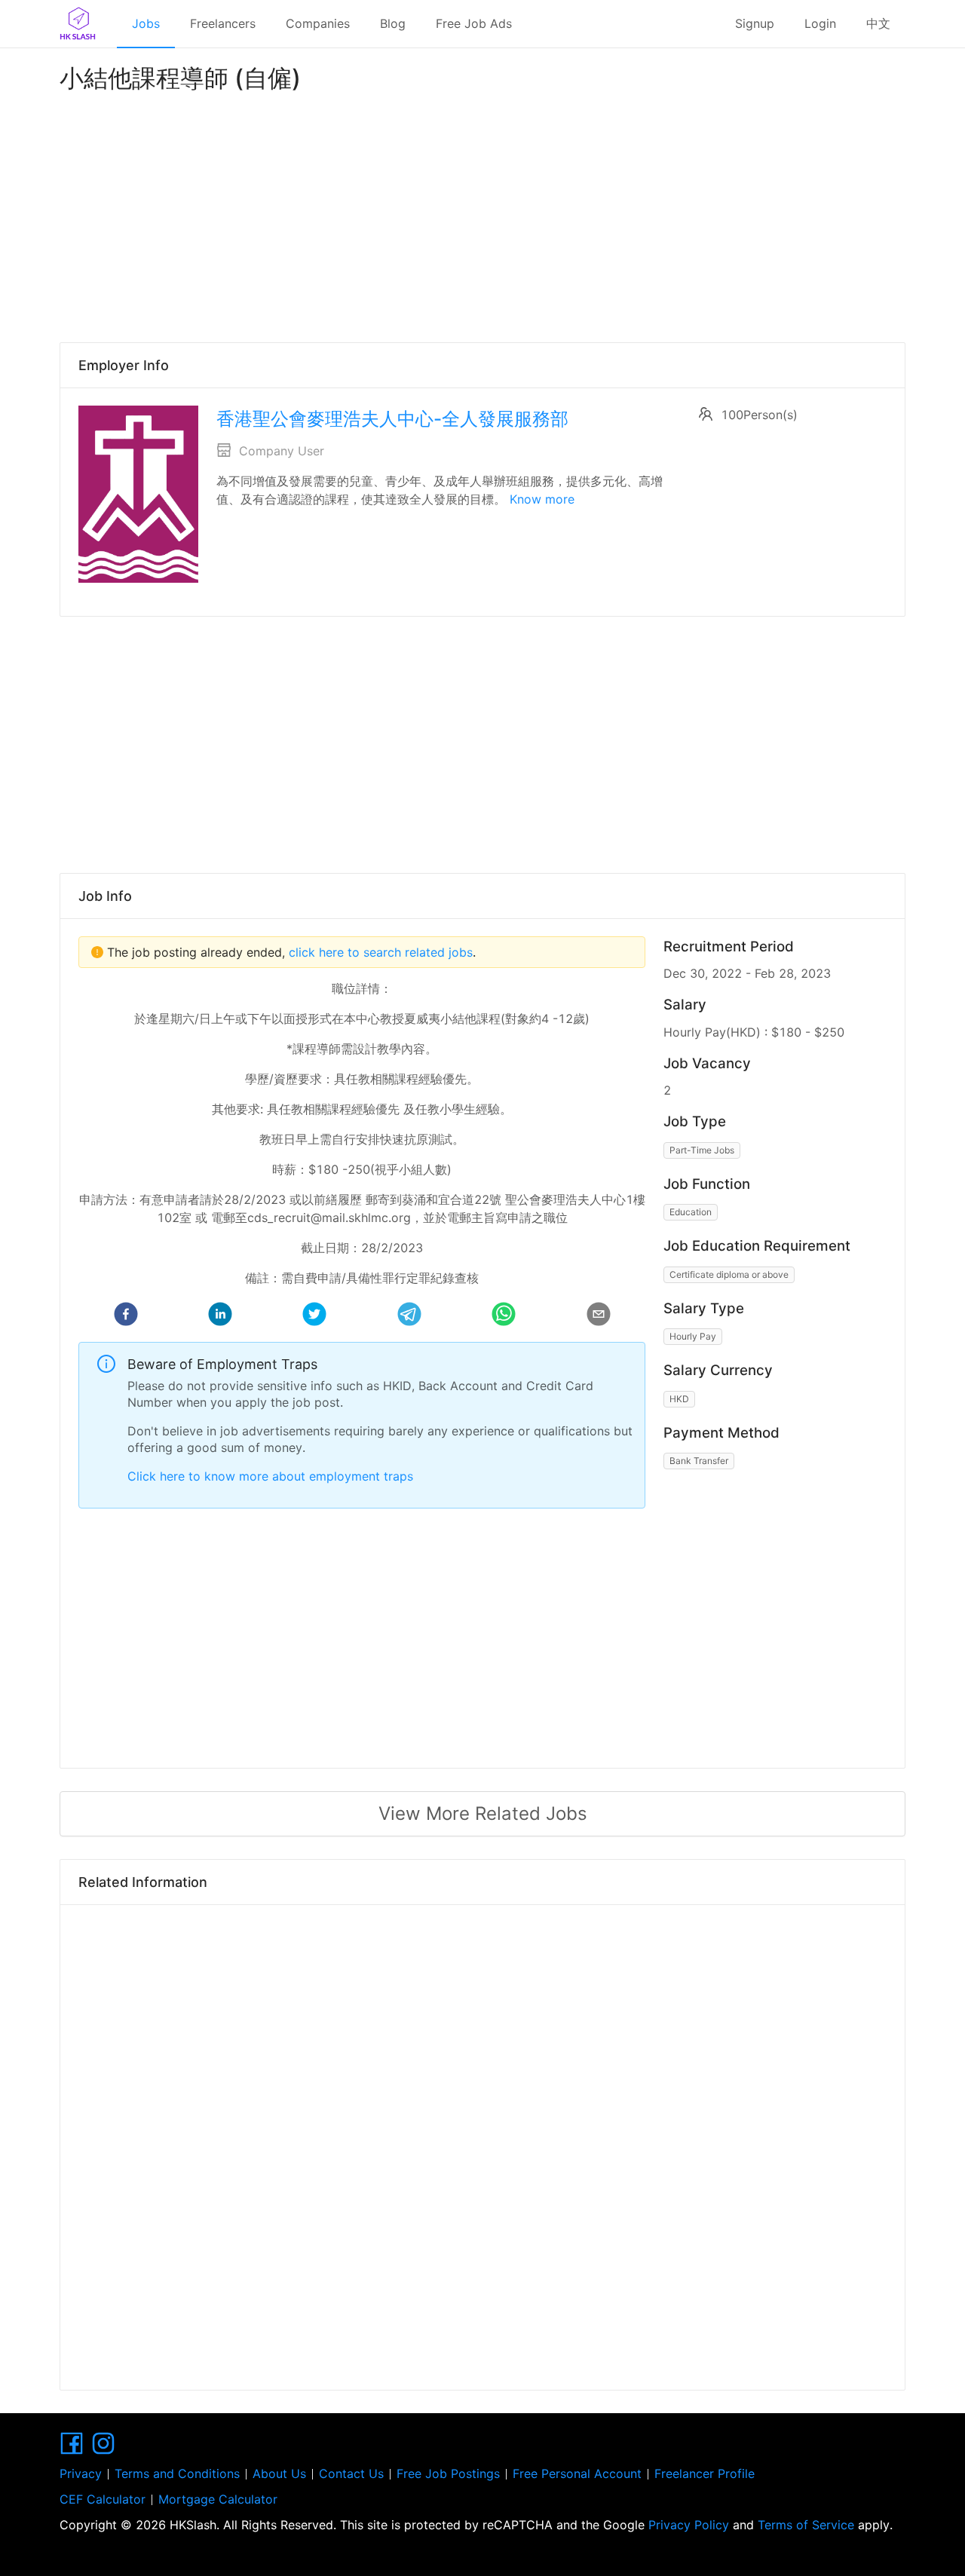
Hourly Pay (693, 1336)
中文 (878, 23)
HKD (679, 1399)
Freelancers (223, 23)
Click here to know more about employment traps (270, 1476)
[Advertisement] (482, 214)
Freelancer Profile (705, 2473)
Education (691, 1212)
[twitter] (314, 1316)
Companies (318, 23)
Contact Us (351, 2473)
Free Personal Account (577, 2473)
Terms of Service (806, 2525)
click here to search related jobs (379, 952)
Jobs (146, 23)
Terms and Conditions (177, 2473)
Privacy (81, 2473)
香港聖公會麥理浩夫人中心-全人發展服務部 (392, 419)
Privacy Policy (689, 2525)
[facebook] (126, 1316)
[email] (599, 1316)
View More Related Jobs (483, 1813)
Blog (393, 23)
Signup (755, 23)
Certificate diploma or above (729, 1274)
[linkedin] (220, 1316)
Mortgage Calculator (218, 2499)
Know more (542, 499)
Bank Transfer (699, 1461)
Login (820, 23)
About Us (279, 2473)
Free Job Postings (448, 2473)
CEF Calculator (103, 2499)
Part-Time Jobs (702, 1150)
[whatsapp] (504, 1316)
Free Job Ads (474, 23)
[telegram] (409, 1316)
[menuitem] (146, 24)
